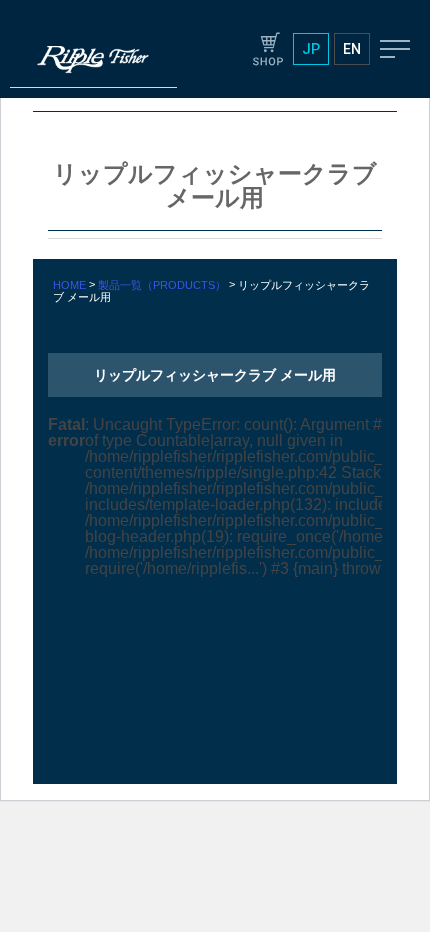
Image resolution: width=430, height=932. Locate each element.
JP (311, 49)
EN (352, 49)
